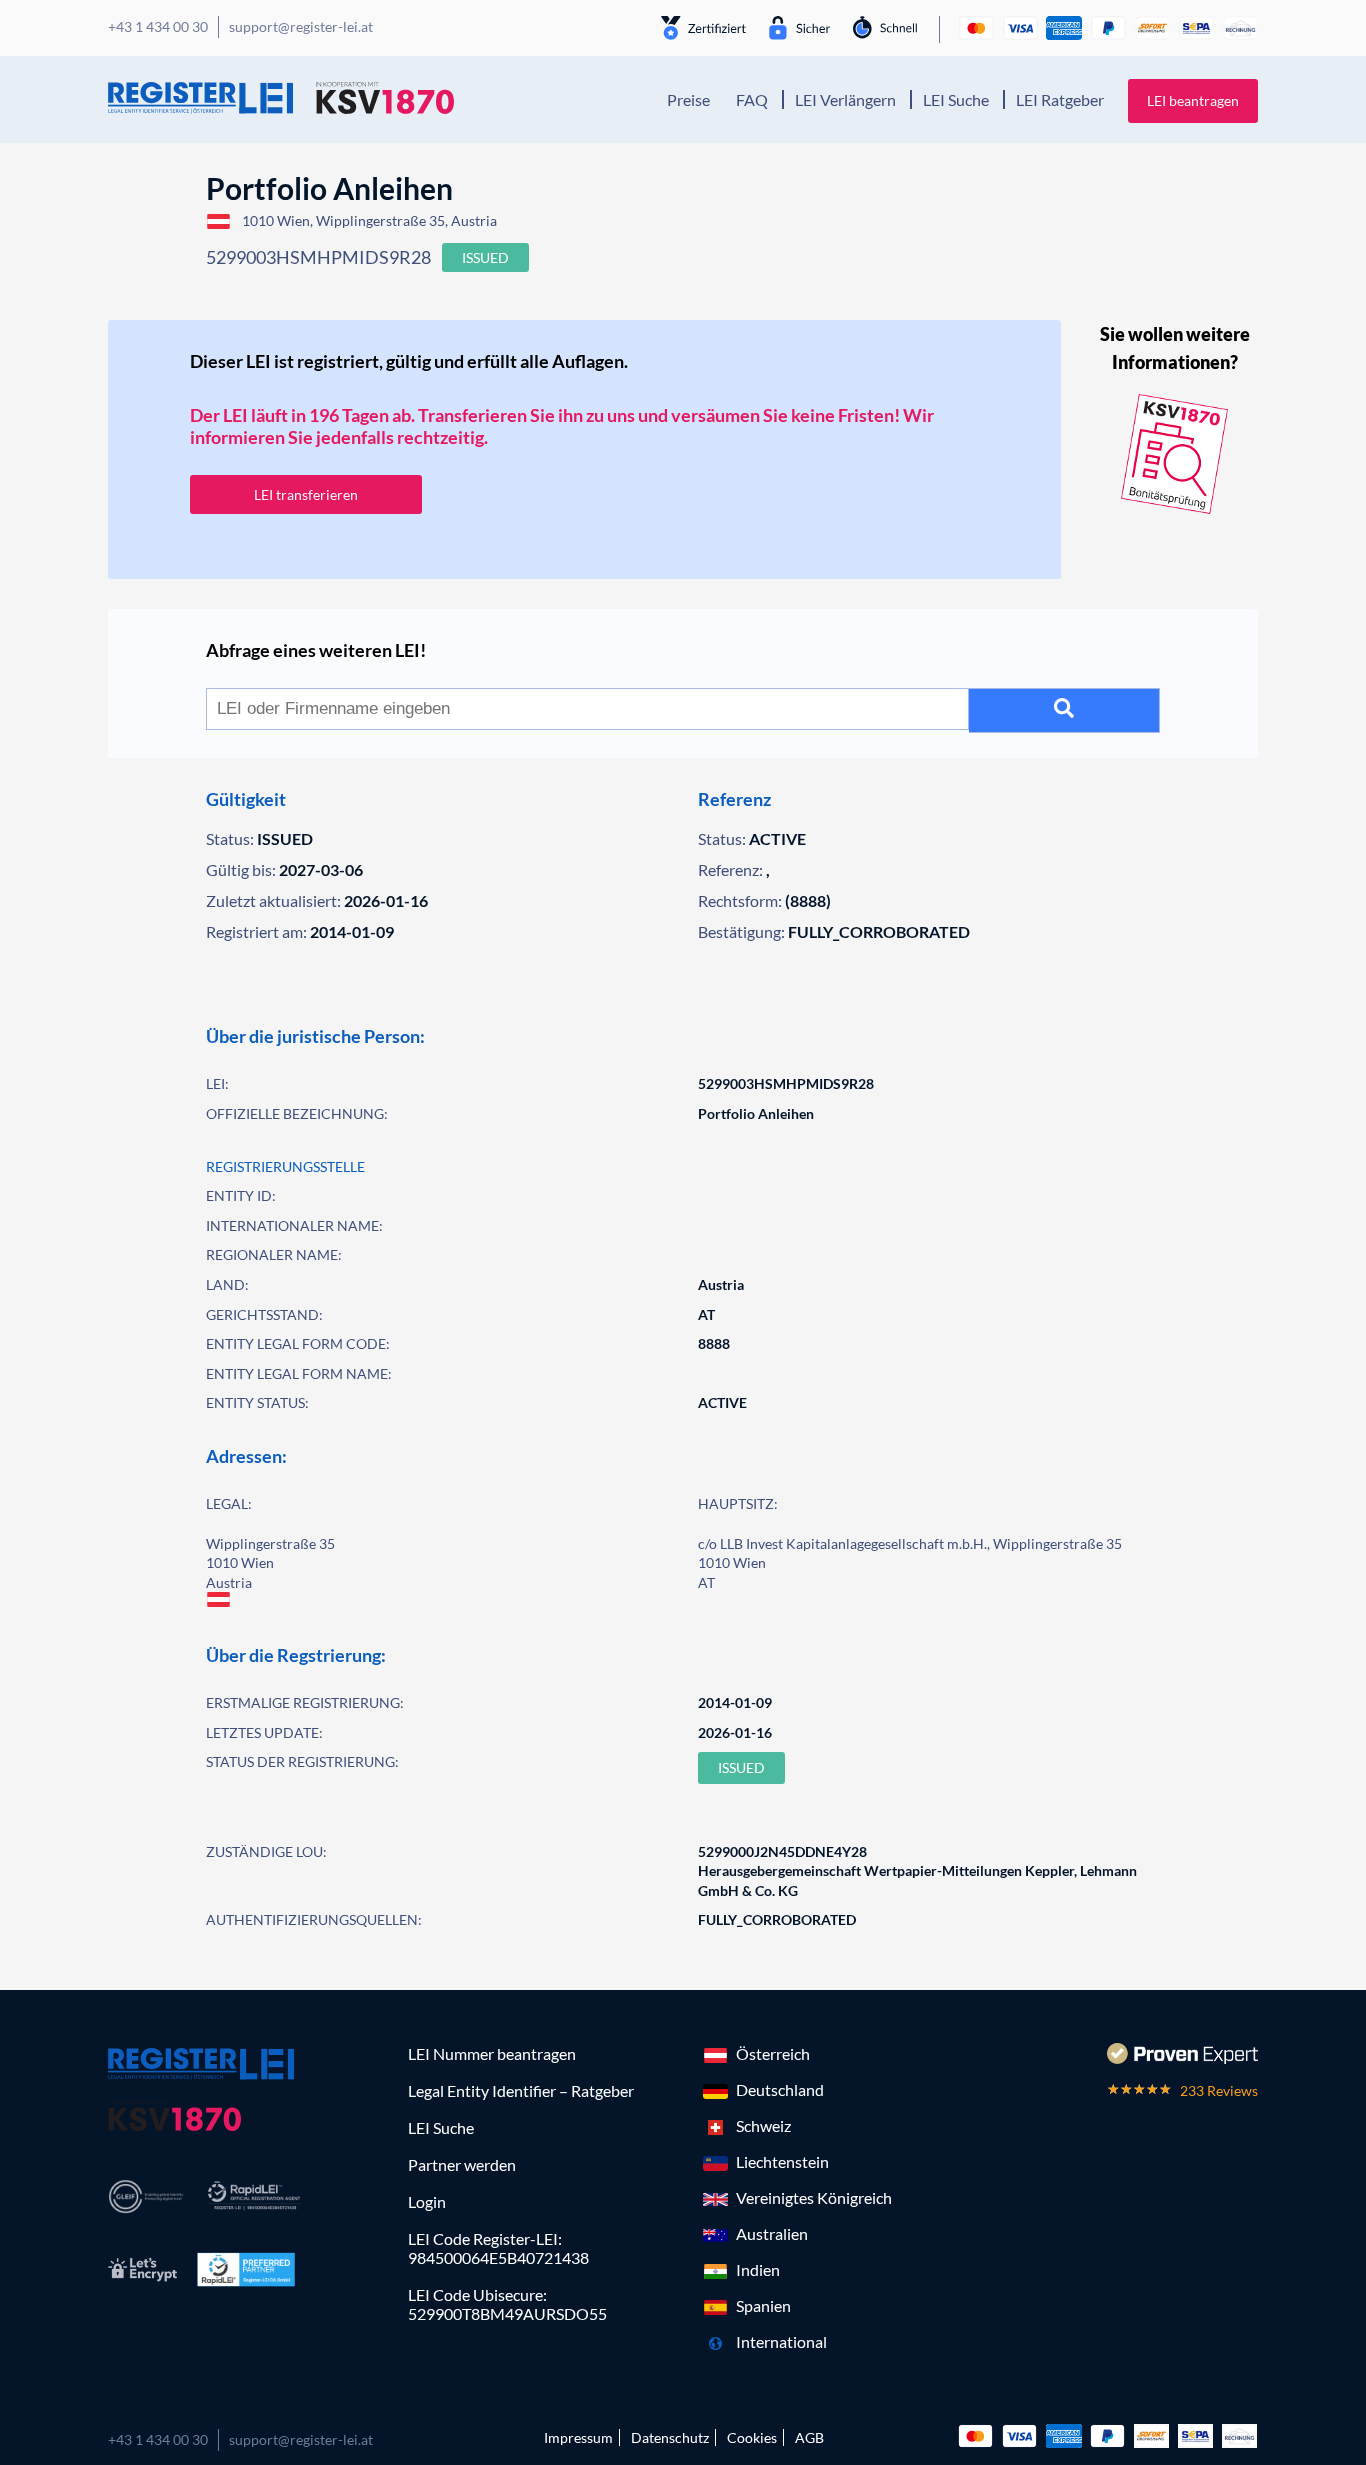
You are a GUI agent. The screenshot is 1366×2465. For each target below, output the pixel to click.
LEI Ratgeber (1060, 99)
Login (427, 2201)
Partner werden (462, 2164)
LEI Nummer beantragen (492, 2053)
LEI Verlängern (845, 99)
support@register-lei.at (301, 2439)
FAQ (752, 99)
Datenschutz (670, 2437)
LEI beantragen (1193, 100)
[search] (1064, 710)
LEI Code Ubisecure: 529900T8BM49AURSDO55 (507, 2304)
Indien (758, 2269)
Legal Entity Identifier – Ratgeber (521, 2090)
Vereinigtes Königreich (814, 2197)
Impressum (578, 2437)
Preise (688, 99)
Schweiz (763, 2125)
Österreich (773, 2053)
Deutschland (780, 2089)
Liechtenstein (782, 2161)
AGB (809, 2437)
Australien (772, 2233)
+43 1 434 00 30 (158, 2439)
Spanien (763, 2305)
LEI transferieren (306, 494)
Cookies (752, 2437)
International (781, 2341)
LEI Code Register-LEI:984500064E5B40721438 (498, 2248)
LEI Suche (956, 99)
